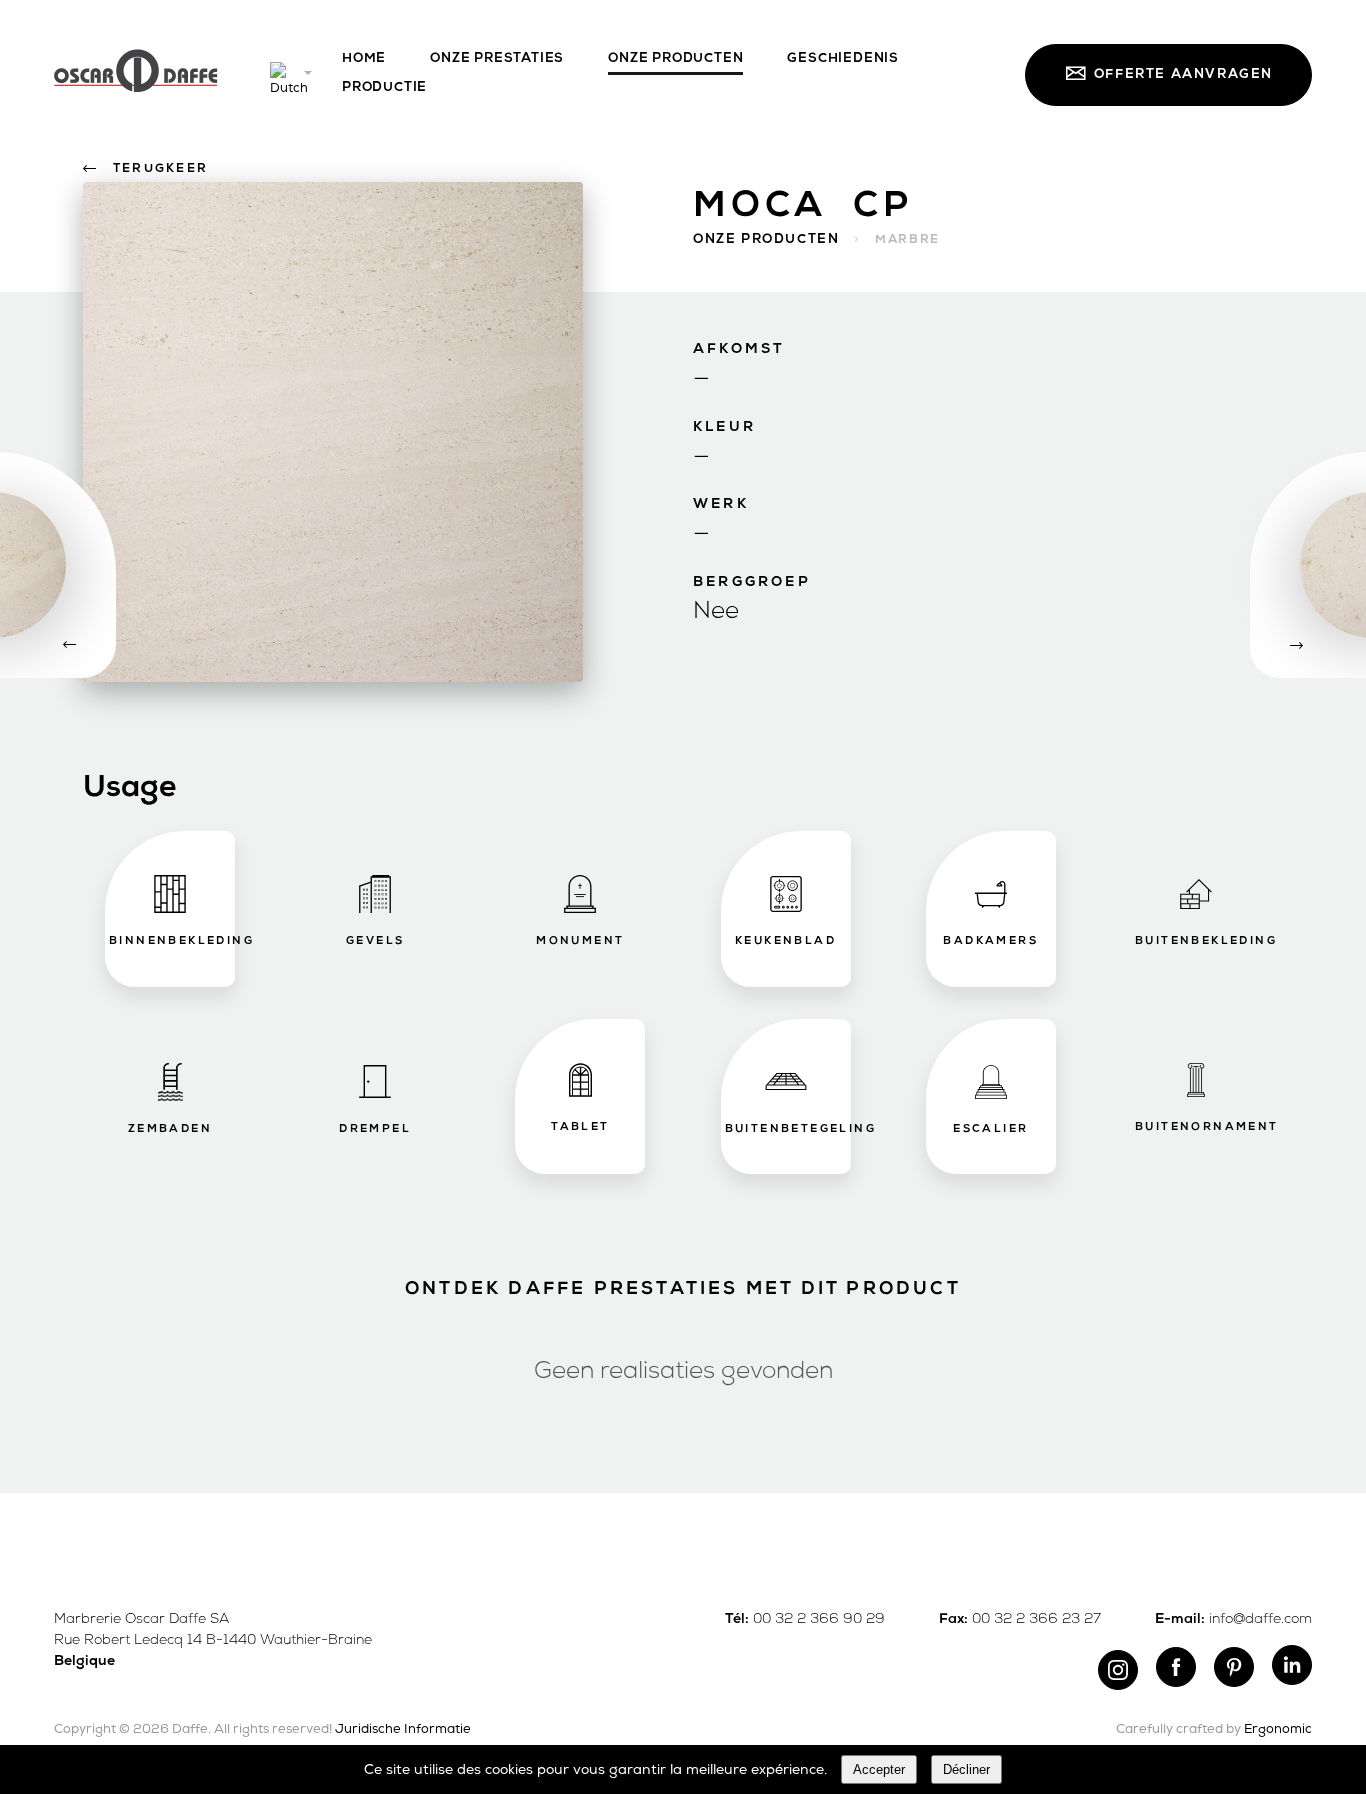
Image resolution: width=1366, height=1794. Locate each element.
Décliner (966, 1769)
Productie (384, 87)
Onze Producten (675, 58)
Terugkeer (160, 169)
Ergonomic (1278, 1729)
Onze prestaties (497, 58)
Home (364, 58)
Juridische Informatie (403, 1729)
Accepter (879, 1769)
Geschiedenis (843, 58)
